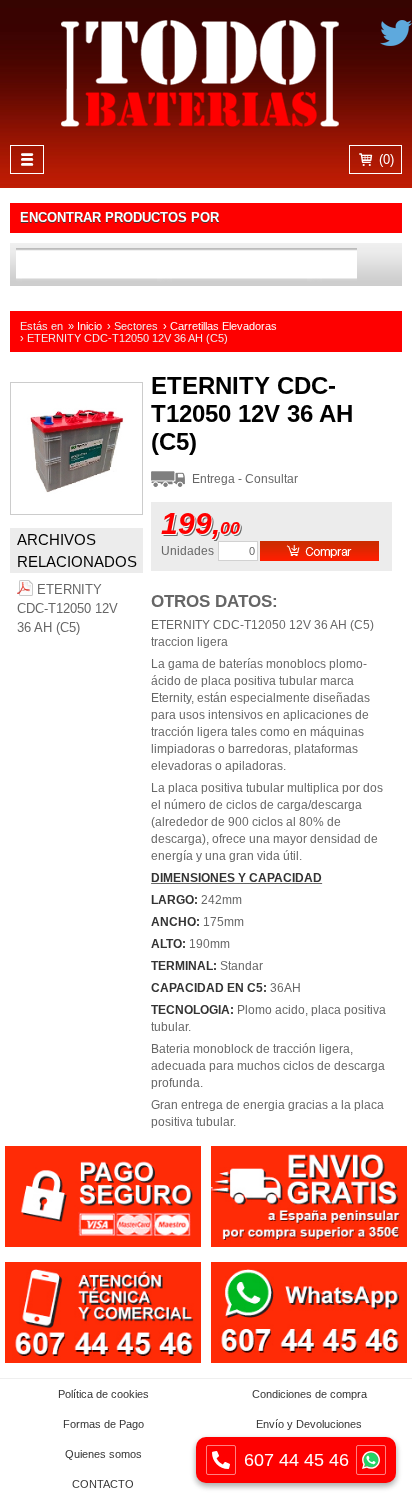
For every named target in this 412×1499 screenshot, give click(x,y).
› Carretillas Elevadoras (220, 326)
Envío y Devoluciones (309, 1424)
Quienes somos (103, 1454)
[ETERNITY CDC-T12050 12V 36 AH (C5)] (76, 509)
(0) (384, 159)
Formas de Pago (103, 1424)
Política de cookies (103, 1394)
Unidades (187, 551)
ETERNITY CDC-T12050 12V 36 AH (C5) (67, 608)
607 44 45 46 (296, 1460)
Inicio (89, 326)
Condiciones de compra (309, 1394)
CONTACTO (103, 1484)
